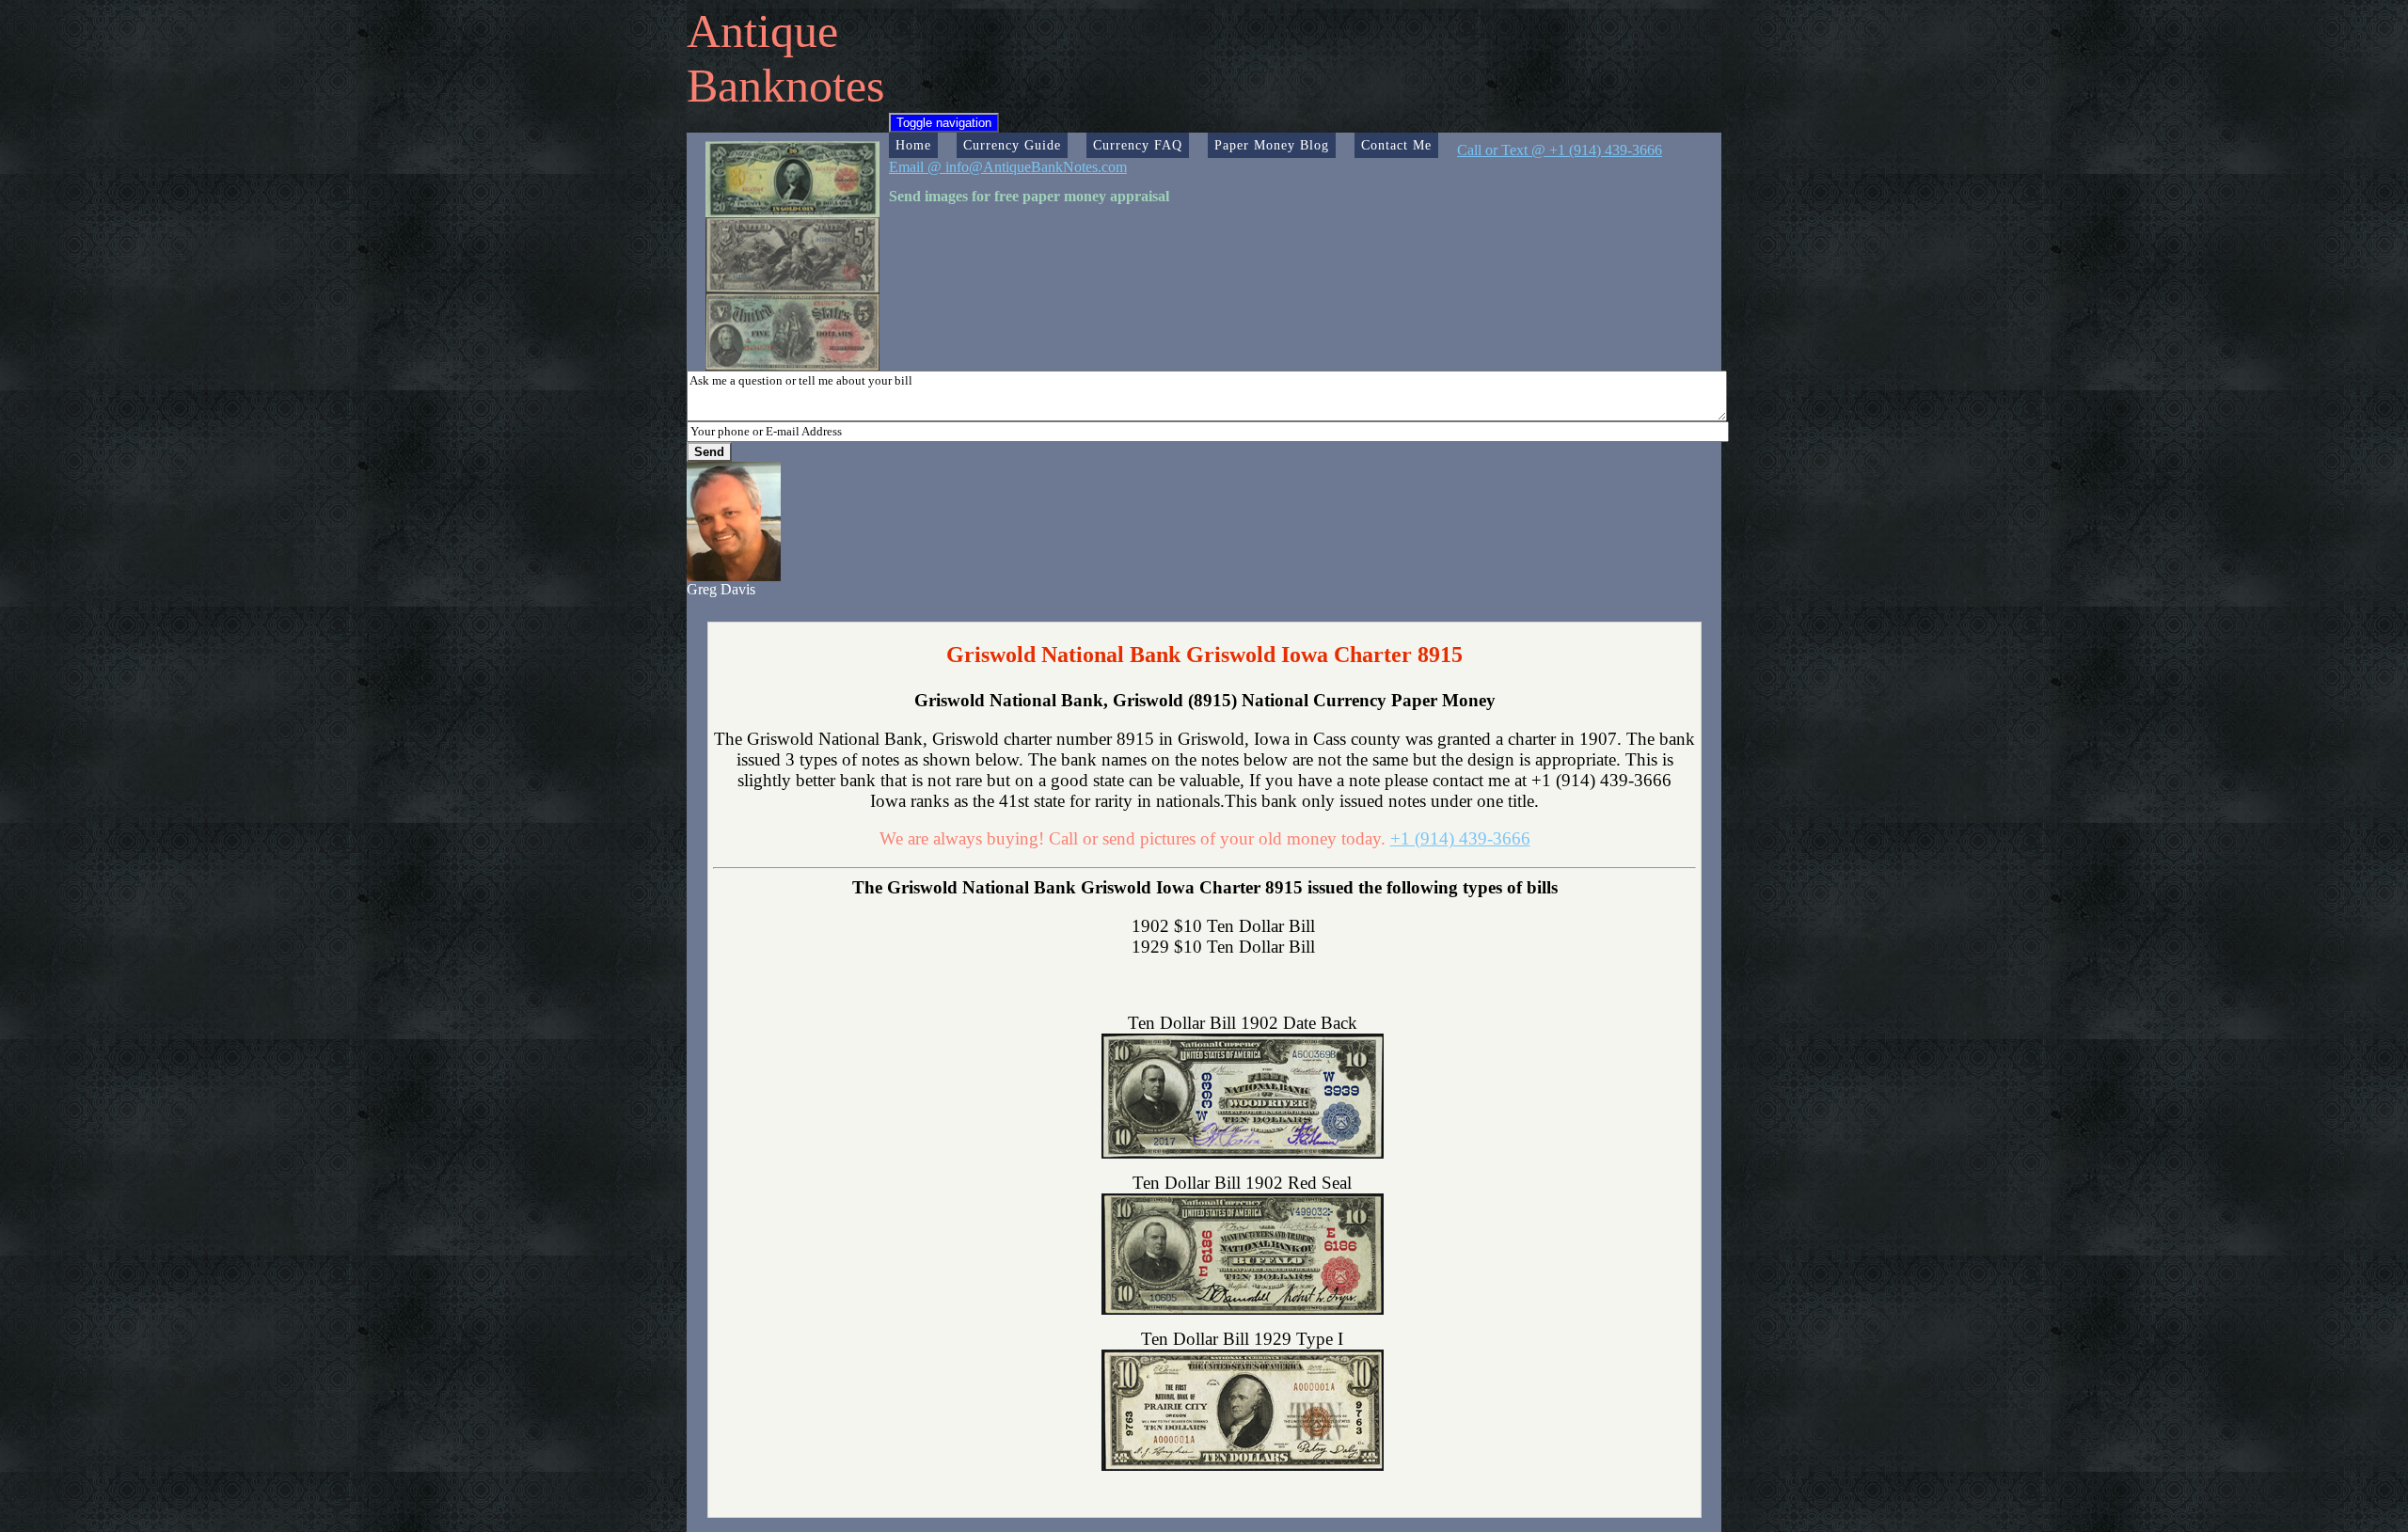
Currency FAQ (1138, 145)
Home (913, 145)
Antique (762, 31)
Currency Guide (1012, 145)
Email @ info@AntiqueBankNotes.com (1008, 167)
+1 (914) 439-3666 (1460, 838)
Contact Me (1396, 145)
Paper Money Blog (1272, 145)
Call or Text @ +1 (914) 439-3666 (1560, 150)
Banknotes (785, 86)
